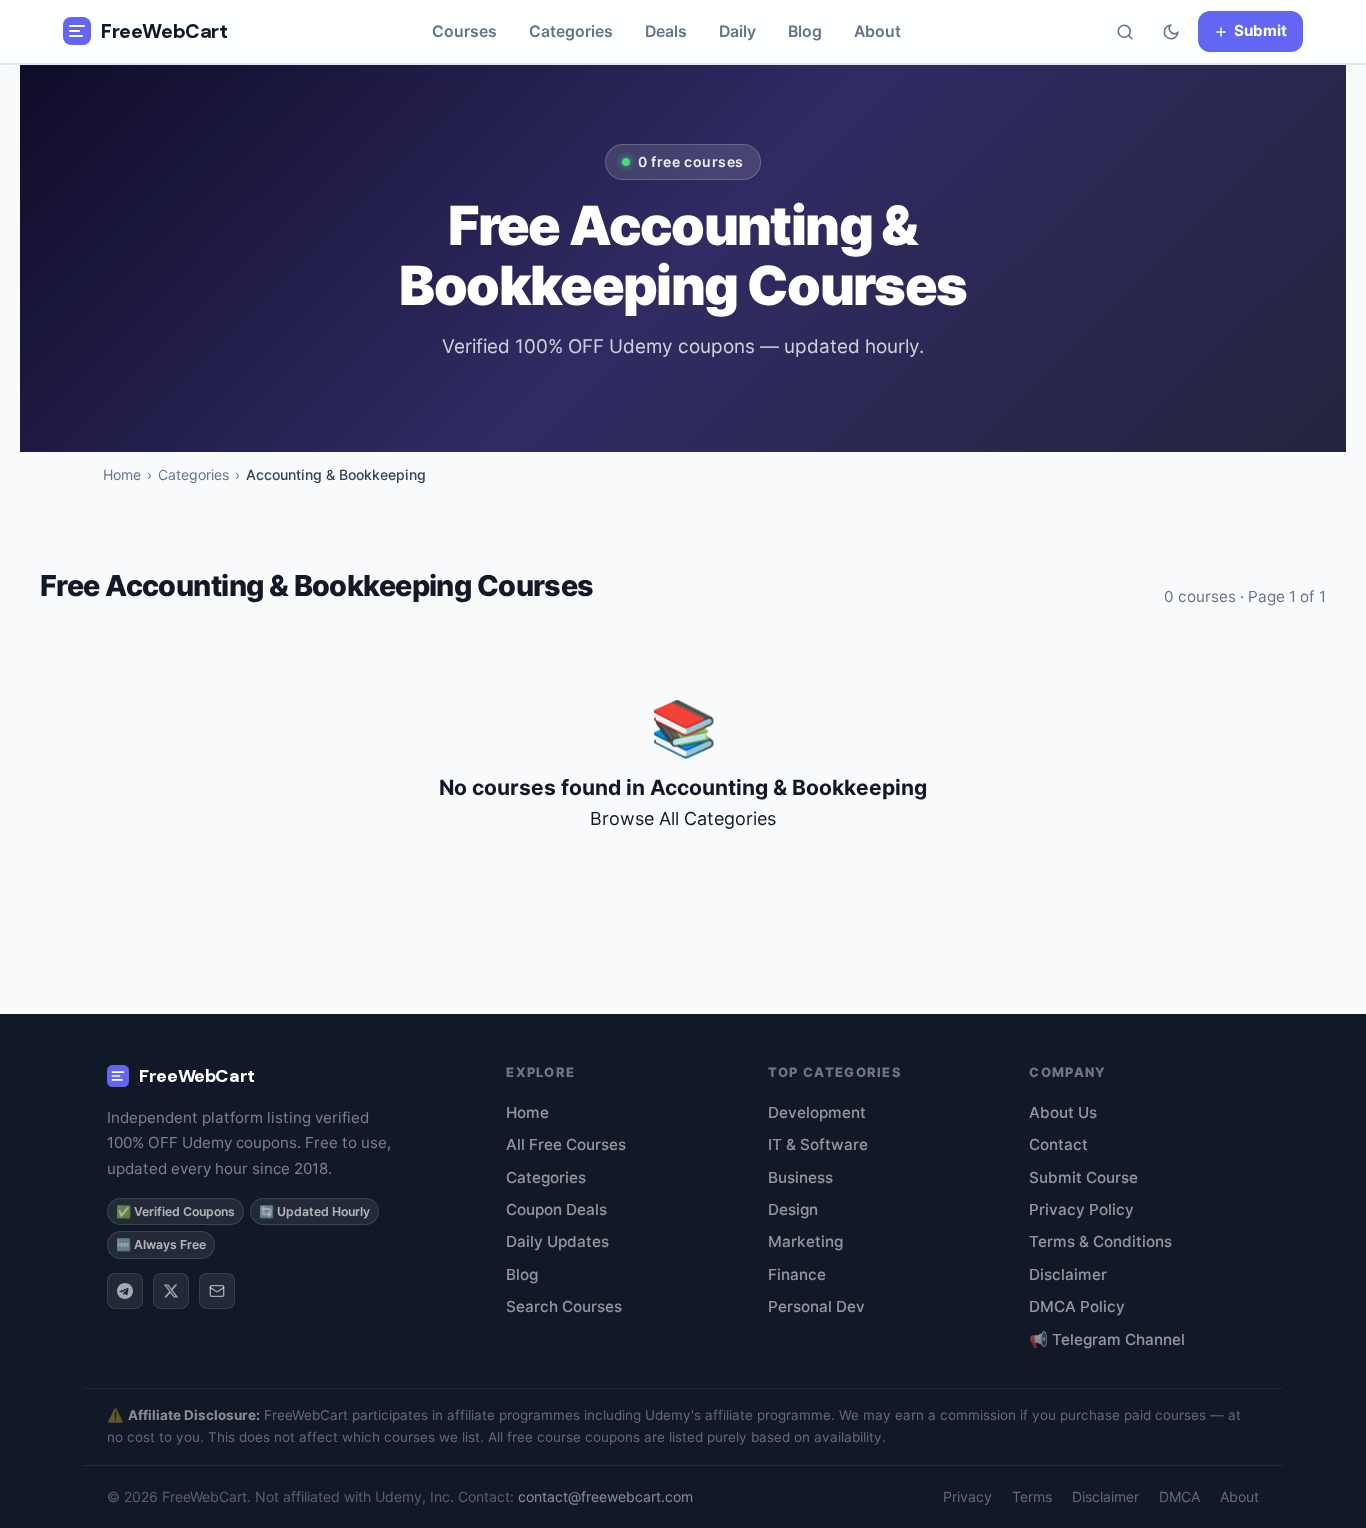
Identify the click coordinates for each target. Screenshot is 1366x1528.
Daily (737, 31)
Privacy (967, 1496)
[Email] (217, 1291)
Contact (1058, 1144)
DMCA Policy (1077, 1306)
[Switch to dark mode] (1171, 32)
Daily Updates (557, 1241)
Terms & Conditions (1100, 1241)
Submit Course (1083, 1177)
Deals (666, 31)
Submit (1260, 30)
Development (817, 1112)
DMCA (1179, 1496)
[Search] (1125, 32)
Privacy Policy (1081, 1209)
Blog (805, 31)
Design (793, 1209)
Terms (1032, 1496)
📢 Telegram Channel (1107, 1339)
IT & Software (818, 1144)
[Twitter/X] (171, 1291)
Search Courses (564, 1306)
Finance (797, 1274)
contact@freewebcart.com (605, 1496)
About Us (1063, 1112)
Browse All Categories (683, 818)
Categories (571, 31)
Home (122, 474)
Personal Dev (816, 1306)
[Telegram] (125, 1291)
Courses (464, 31)
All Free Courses (566, 1144)
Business (800, 1177)
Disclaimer (1068, 1274)
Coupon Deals (556, 1209)
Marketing (805, 1241)
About (877, 31)
